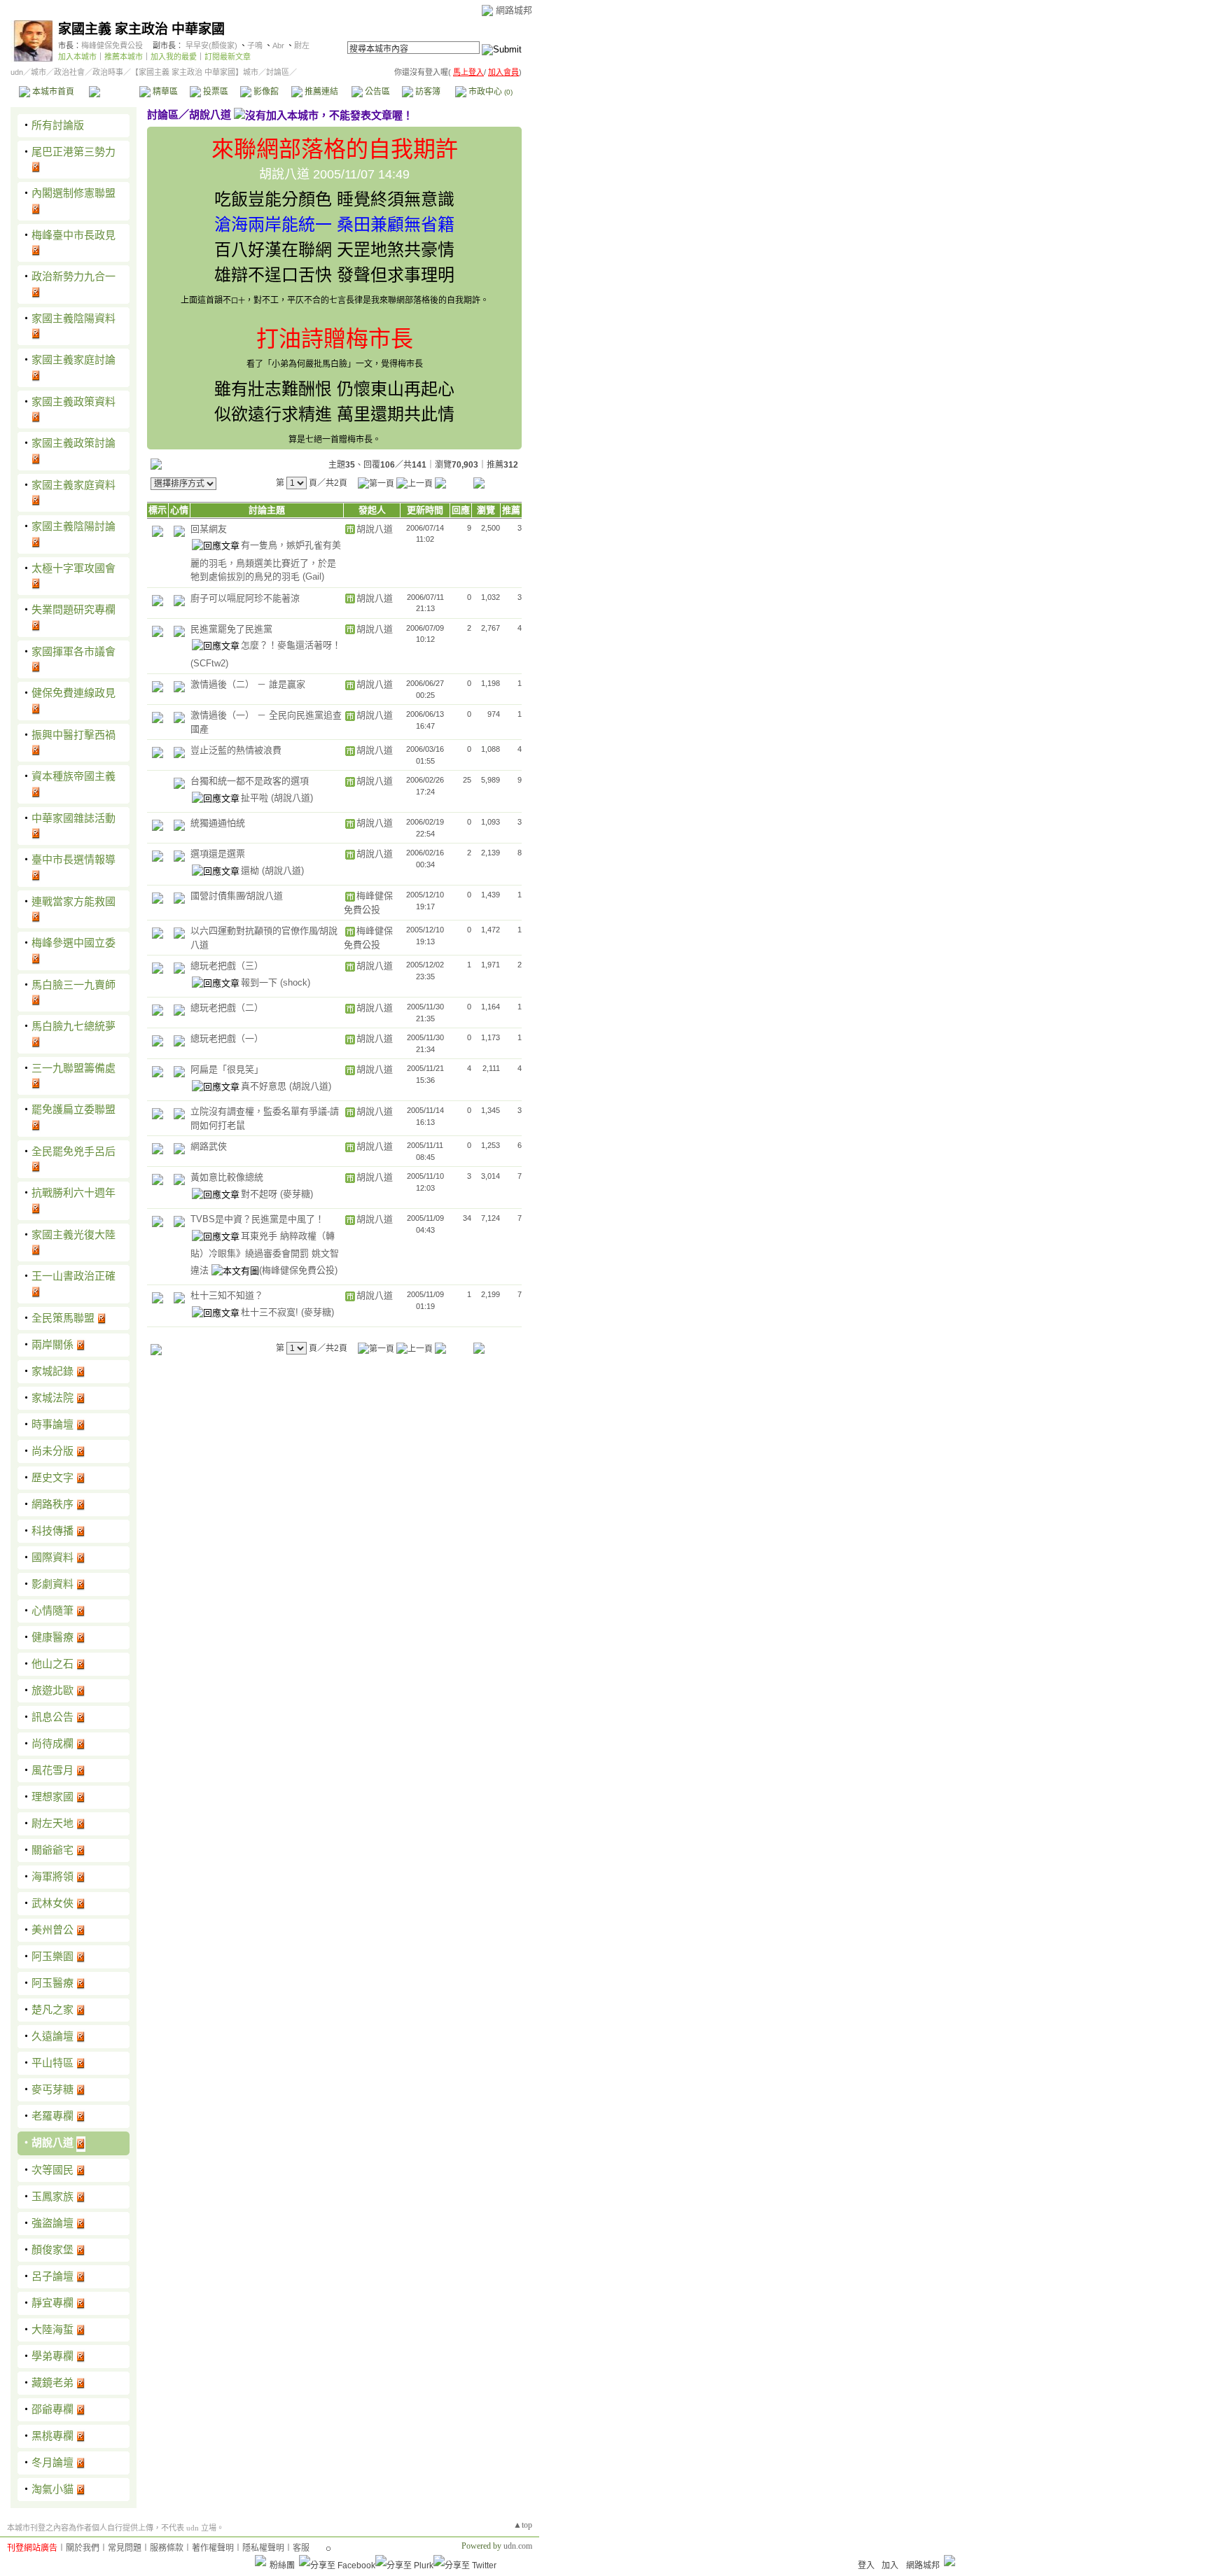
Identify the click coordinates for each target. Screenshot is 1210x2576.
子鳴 (255, 45)
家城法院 (53, 1398)
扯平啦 (256, 798)
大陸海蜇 (53, 2329)
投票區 (215, 92)
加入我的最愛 (174, 57)
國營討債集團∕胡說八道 (237, 896)
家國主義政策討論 (74, 443)
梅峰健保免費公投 (112, 45)
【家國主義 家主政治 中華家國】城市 (195, 72)
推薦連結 (320, 92)
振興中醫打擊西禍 (74, 735)
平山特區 (53, 2063)
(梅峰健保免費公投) (298, 1270)
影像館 (265, 92)
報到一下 (260, 982)
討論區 (114, 92)
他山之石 (53, 1664)
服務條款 (167, 2548)
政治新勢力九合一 (74, 276)
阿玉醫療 (53, 1983)
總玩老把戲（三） (227, 966)
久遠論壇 (53, 2036)
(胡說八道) (292, 798)
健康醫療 (53, 1637)
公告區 (376, 92)
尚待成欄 (53, 1743)
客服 (301, 2548)
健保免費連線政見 (74, 693)
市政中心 (489, 92)
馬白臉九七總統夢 (74, 1026)
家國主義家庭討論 (74, 359)
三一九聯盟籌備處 (74, 1068)
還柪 (251, 870)
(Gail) (313, 576)
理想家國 (53, 1797)
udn (17, 72)
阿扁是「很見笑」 (227, 1069)
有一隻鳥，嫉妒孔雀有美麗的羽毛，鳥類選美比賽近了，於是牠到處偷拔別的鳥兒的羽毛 (266, 561)
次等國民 (53, 2170)
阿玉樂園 (53, 1956)
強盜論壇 (53, 2223)
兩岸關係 (53, 1344)
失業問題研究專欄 (74, 609)
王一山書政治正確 (74, 1276)
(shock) (295, 982)
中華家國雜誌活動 (74, 818)
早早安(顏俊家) (211, 45)
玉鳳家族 (53, 2196)
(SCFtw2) (209, 663)
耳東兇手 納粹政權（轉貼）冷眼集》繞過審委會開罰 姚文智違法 (265, 1253)
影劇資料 (53, 1584)
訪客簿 (427, 92)
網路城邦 (514, 10)
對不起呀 (260, 1194)
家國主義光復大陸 (74, 1234)
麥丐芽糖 (53, 2089)
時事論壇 (53, 1424)
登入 (866, 2565)
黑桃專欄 (53, 2436)
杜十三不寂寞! (271, 1312)
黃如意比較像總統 (227, 1177)
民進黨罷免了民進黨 (231, 629)
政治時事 (108, 72)
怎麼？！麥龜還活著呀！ (291, 645)
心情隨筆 (53, 1610)
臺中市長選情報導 (74, 859)
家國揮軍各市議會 (74, 651)
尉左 (302, 45)
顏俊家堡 (53, 2249)
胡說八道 (53, 2142)
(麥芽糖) (297, 1194)
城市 (39, 72)
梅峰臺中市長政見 (74, 235)
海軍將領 (53, 1876)
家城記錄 (53, 1371)
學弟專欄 (53, 2356)
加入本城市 (77, 57)
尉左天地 (53, 1823)
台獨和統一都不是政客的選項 (250, 781)
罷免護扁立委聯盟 (74, 1109)
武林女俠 (53, 1903)
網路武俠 (209, 1146)
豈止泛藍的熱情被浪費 (236, 750)
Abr (278, 45)
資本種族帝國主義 (74, 776)
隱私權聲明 (263, 2548)
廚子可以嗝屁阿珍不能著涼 (245, 598)
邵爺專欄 (53, 2409)
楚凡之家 (53, 2009)
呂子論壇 (53, 2276)
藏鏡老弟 (53, 2382)
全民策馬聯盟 (63, 1318)
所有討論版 (58, 125)
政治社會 (69, 72)
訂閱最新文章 (228, 57)
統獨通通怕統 (218, 823)
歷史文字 (53, 1477)
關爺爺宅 (53, 1850)
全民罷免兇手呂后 (74, 1151)
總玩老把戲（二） (227, 1008)
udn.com (518, 2546)
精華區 (164, 92)
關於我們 (83, 2548)
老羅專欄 (53, 2116)
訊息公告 (53, 1717)
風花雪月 (53, 1770)
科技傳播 (53, 1531)
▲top (523, 2525)
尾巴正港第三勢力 (74, 152)
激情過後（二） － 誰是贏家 (248, 684)
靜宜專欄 (53, 2303)
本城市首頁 (52, 92)
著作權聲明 (213, 2548)
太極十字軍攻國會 (74, 568)
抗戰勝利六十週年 (74, 1192)
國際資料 (53, 1557)
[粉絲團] (260, 2561)
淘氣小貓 (53, 2489)
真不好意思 (265, 1086)
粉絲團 (282, 2565)
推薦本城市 (124, 57)
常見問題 (125, 2548)
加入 (890, 2565)
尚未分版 (53, 1451)
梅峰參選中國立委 (74, 943)
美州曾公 (53, 1930)
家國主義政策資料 (74, 401)
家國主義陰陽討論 (74, 526)
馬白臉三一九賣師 (74, 985)
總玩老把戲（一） (227, 1038)
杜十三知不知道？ (227, 1295)
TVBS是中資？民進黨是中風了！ (257, 1219)
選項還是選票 (218, 854)
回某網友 (209, 529)
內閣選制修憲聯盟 (74, 193)
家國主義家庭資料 (74, 485)
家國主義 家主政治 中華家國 (141, 29)
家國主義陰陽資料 (74, 318)
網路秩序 (53, 1504)
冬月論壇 (53, 2462)
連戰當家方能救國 (74, 901)
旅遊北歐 (53, 1690)
